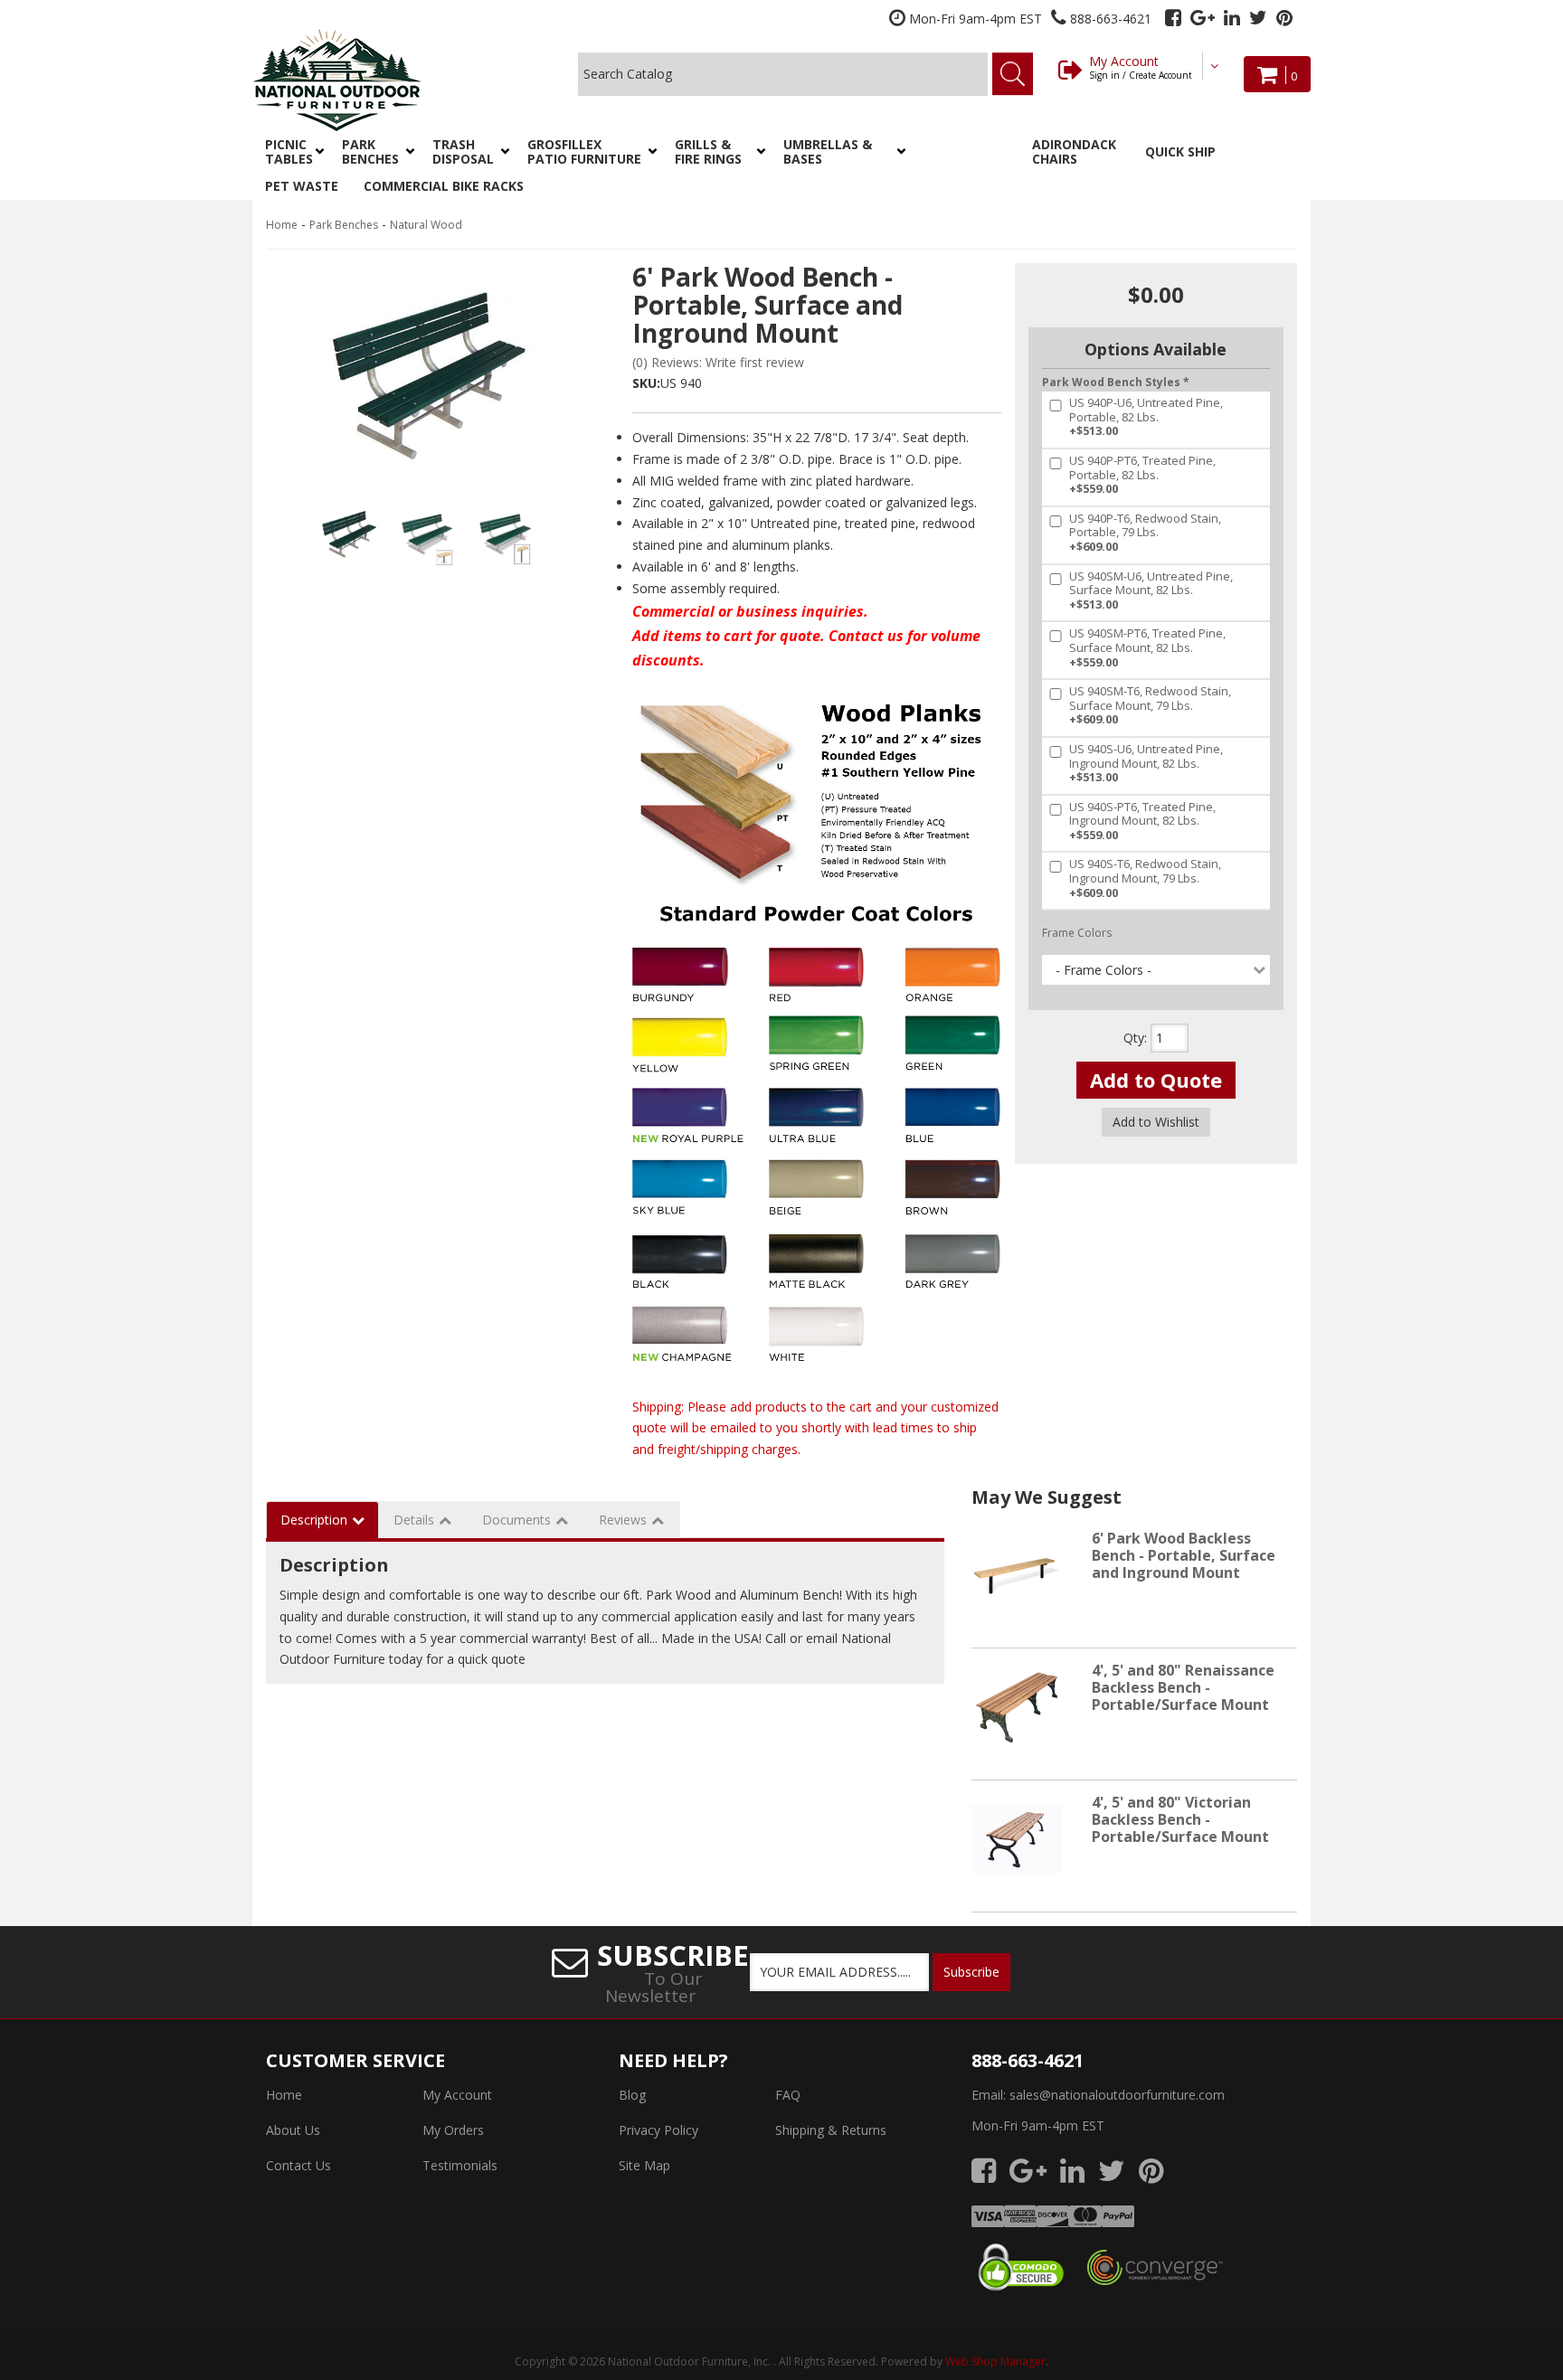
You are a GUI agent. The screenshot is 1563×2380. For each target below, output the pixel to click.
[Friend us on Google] (1203, 18)
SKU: (646, 383)
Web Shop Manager (995, 2361)
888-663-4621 (1028, 2060)
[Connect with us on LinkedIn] (1232, 18)
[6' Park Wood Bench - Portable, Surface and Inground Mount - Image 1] (349, 534)
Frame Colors (1077, 933)
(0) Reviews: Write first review (718, 362)
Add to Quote (1156, 1080)
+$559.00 (1142, 475)
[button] (291, 152)
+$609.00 (1145, 533)
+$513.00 (1146, 417)
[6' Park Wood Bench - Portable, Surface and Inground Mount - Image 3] (505, 534)
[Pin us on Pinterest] (1284, 18)
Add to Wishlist (1156, 1122)
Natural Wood (426, 225)
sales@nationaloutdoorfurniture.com (1117, 2095)
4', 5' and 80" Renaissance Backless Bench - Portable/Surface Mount (1183, 1687)
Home (282, 225)
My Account (1141, 67)
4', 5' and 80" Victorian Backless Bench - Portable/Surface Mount (1180, 1819)
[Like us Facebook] (1173, 18)
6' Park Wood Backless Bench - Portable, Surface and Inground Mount (1184, 1555)
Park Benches (344, 225)
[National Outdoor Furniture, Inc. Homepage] (385, 80)
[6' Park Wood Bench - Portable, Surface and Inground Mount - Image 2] (427, 534)
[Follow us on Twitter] (1258, 18)
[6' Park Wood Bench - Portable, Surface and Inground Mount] (429, 376)
